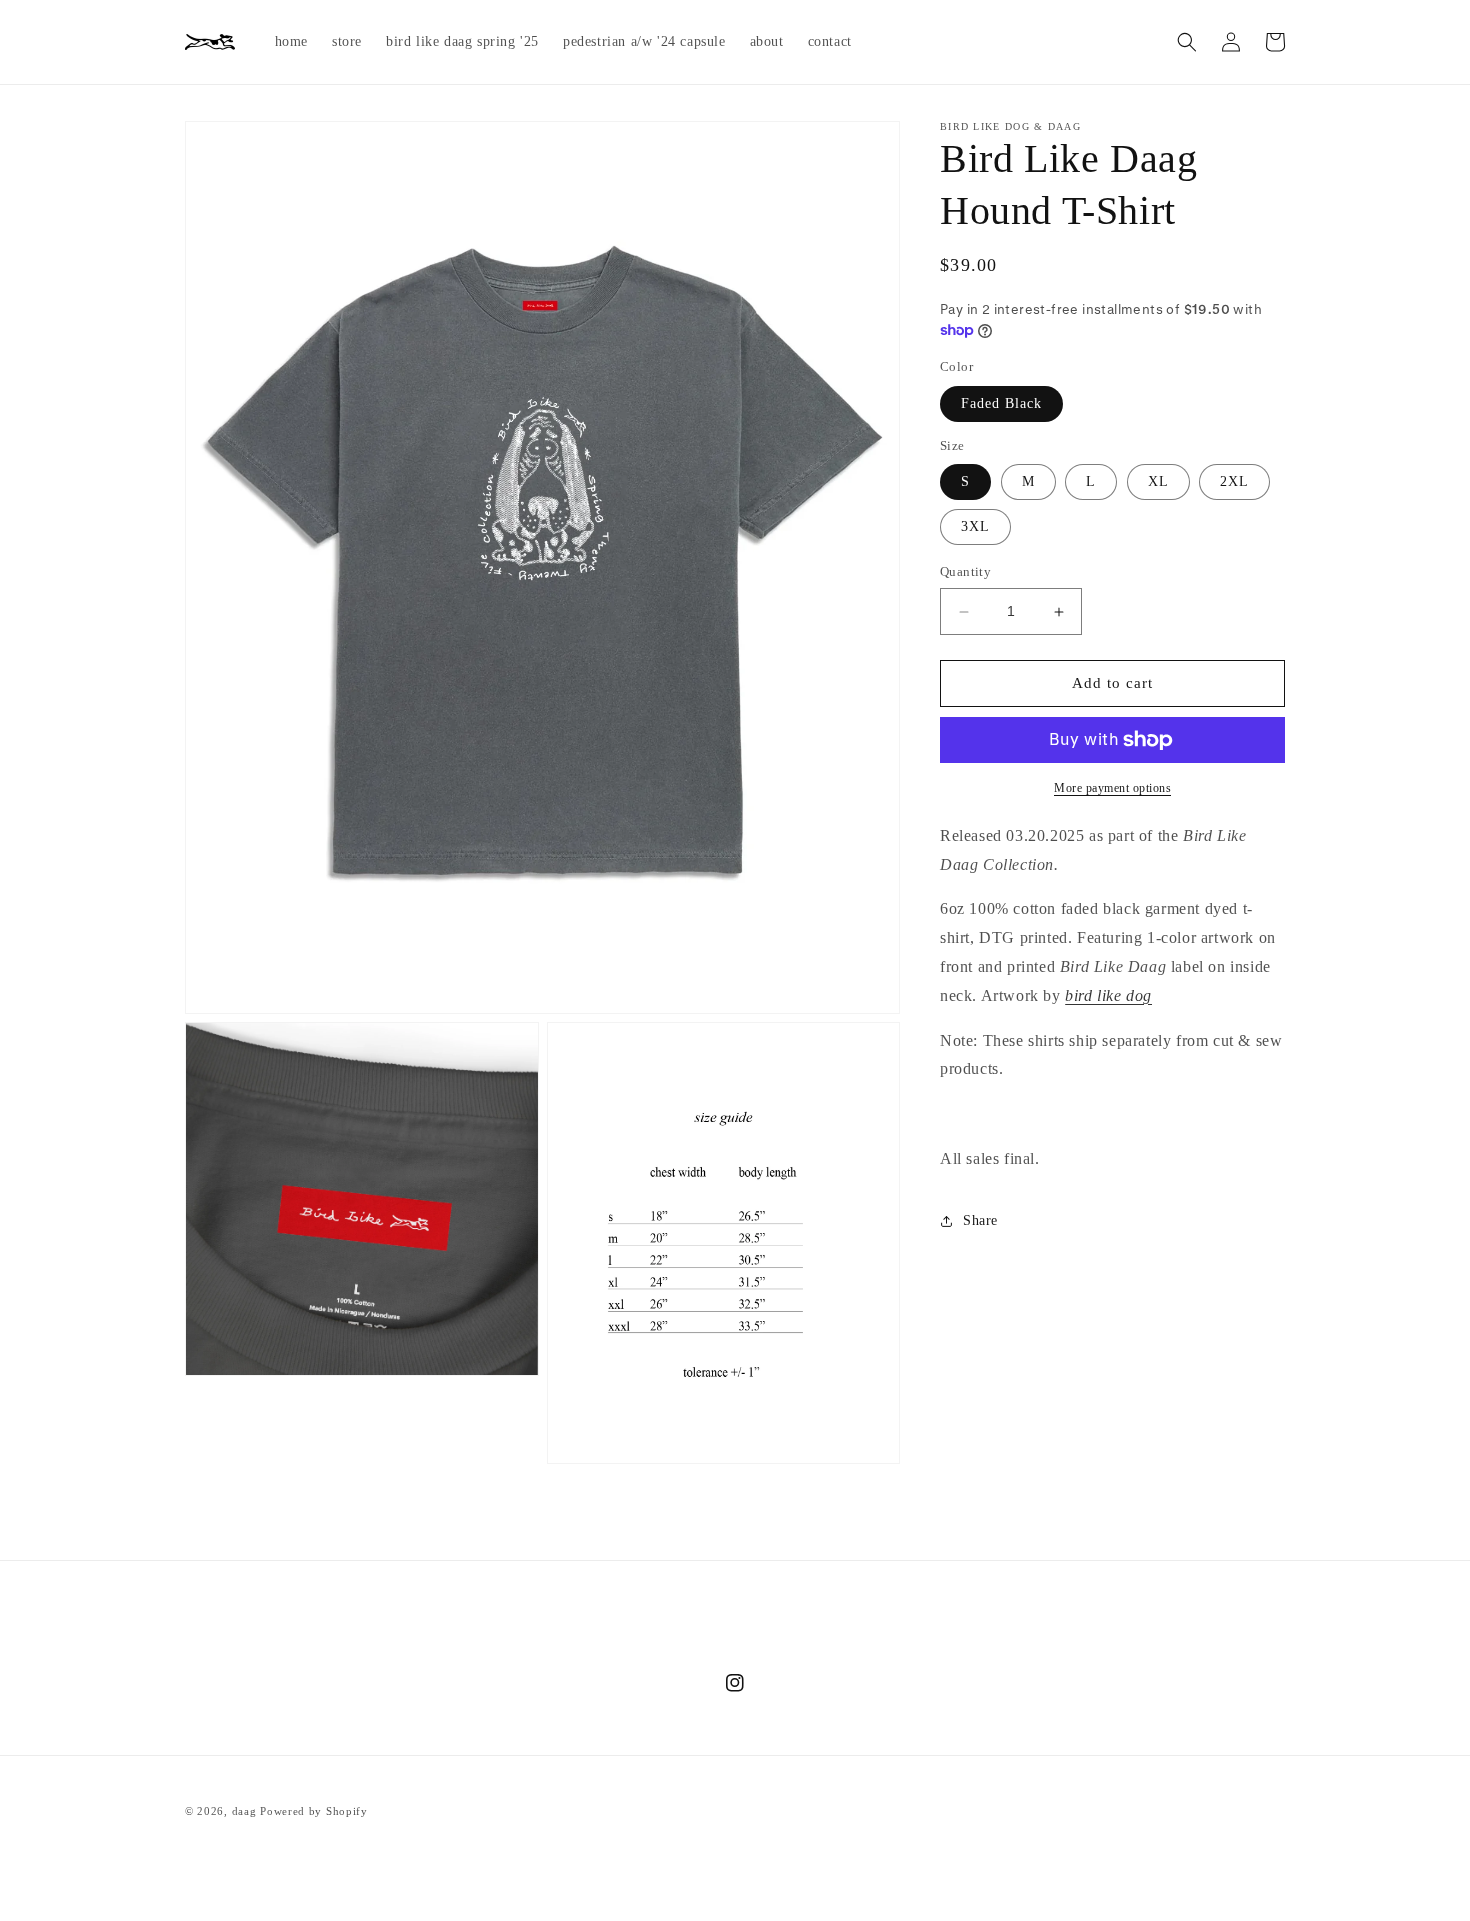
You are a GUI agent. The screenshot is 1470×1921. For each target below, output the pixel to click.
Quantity (965, 572)
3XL (975, 527)
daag (244, 1811)
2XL (1234, 482)
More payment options (1112, 788)
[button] (1187, 42)
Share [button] (980, 1221)
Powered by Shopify (314, 1811)
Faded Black (1001, 403)
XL (1158, 482)
